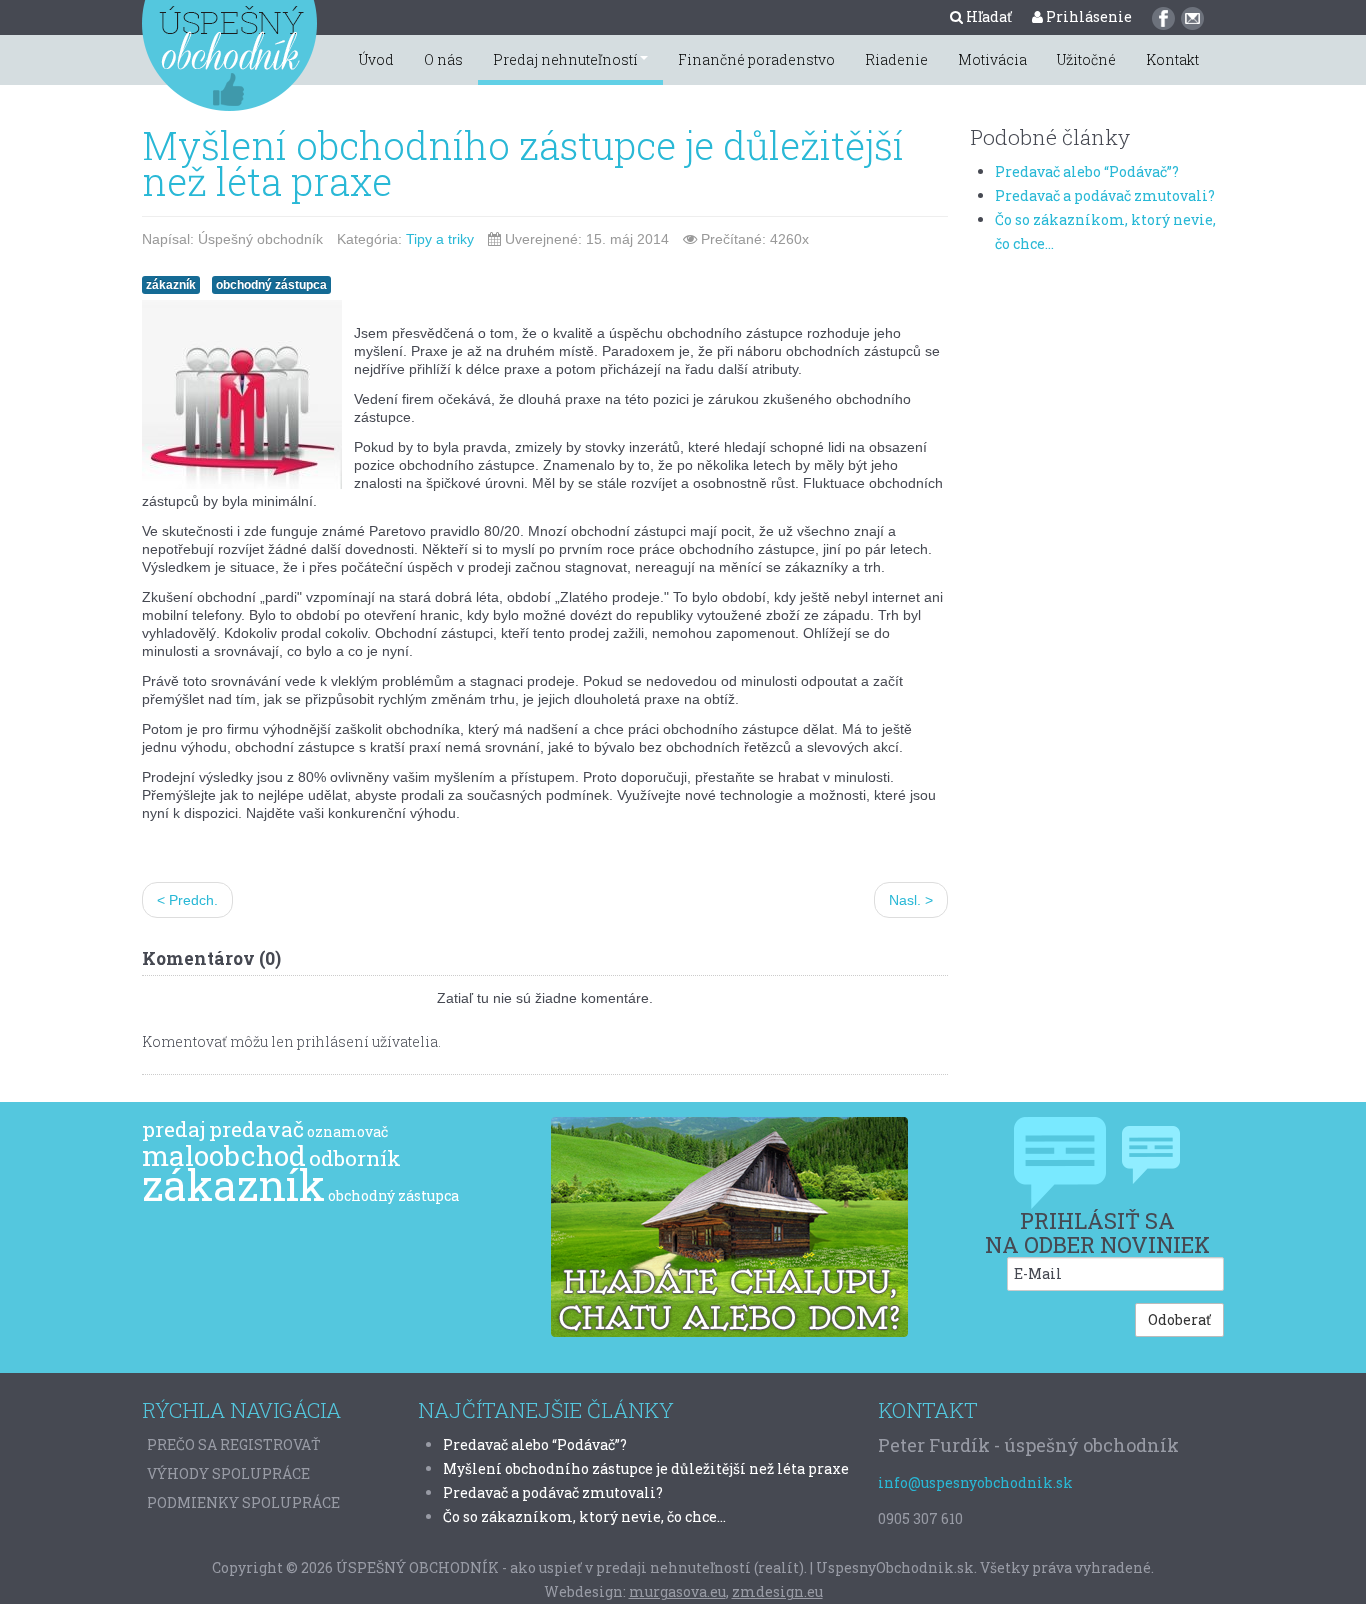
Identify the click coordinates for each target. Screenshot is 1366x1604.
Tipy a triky (440, 239)
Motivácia (992, 59)
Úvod (376, 59)
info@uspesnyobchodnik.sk (975, 1482)
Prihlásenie (1087, 16)
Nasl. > (911, 900)
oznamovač (347, 1131)
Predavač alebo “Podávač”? (1087, 171)
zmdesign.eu (777, 1591)
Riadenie (896, 59)
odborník (355, 1158)
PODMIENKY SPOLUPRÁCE (243, 1502)
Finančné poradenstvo (756, 59)
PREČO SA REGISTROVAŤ (234, 1444)
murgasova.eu (677, 1591)
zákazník (171, 285)
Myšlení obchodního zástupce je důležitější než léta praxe (523, 163)
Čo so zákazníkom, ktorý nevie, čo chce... (584, 1516)
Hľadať (987, 16)
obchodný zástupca (271, 285)
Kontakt (1172, 59)
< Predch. (187, 900)
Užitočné (1086, 59)
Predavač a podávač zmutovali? (1105, 195)
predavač (256, 1129)
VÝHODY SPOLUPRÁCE (228, 1473)
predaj (174, 1129)
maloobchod (224, 1155)
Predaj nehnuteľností (565, 59)
